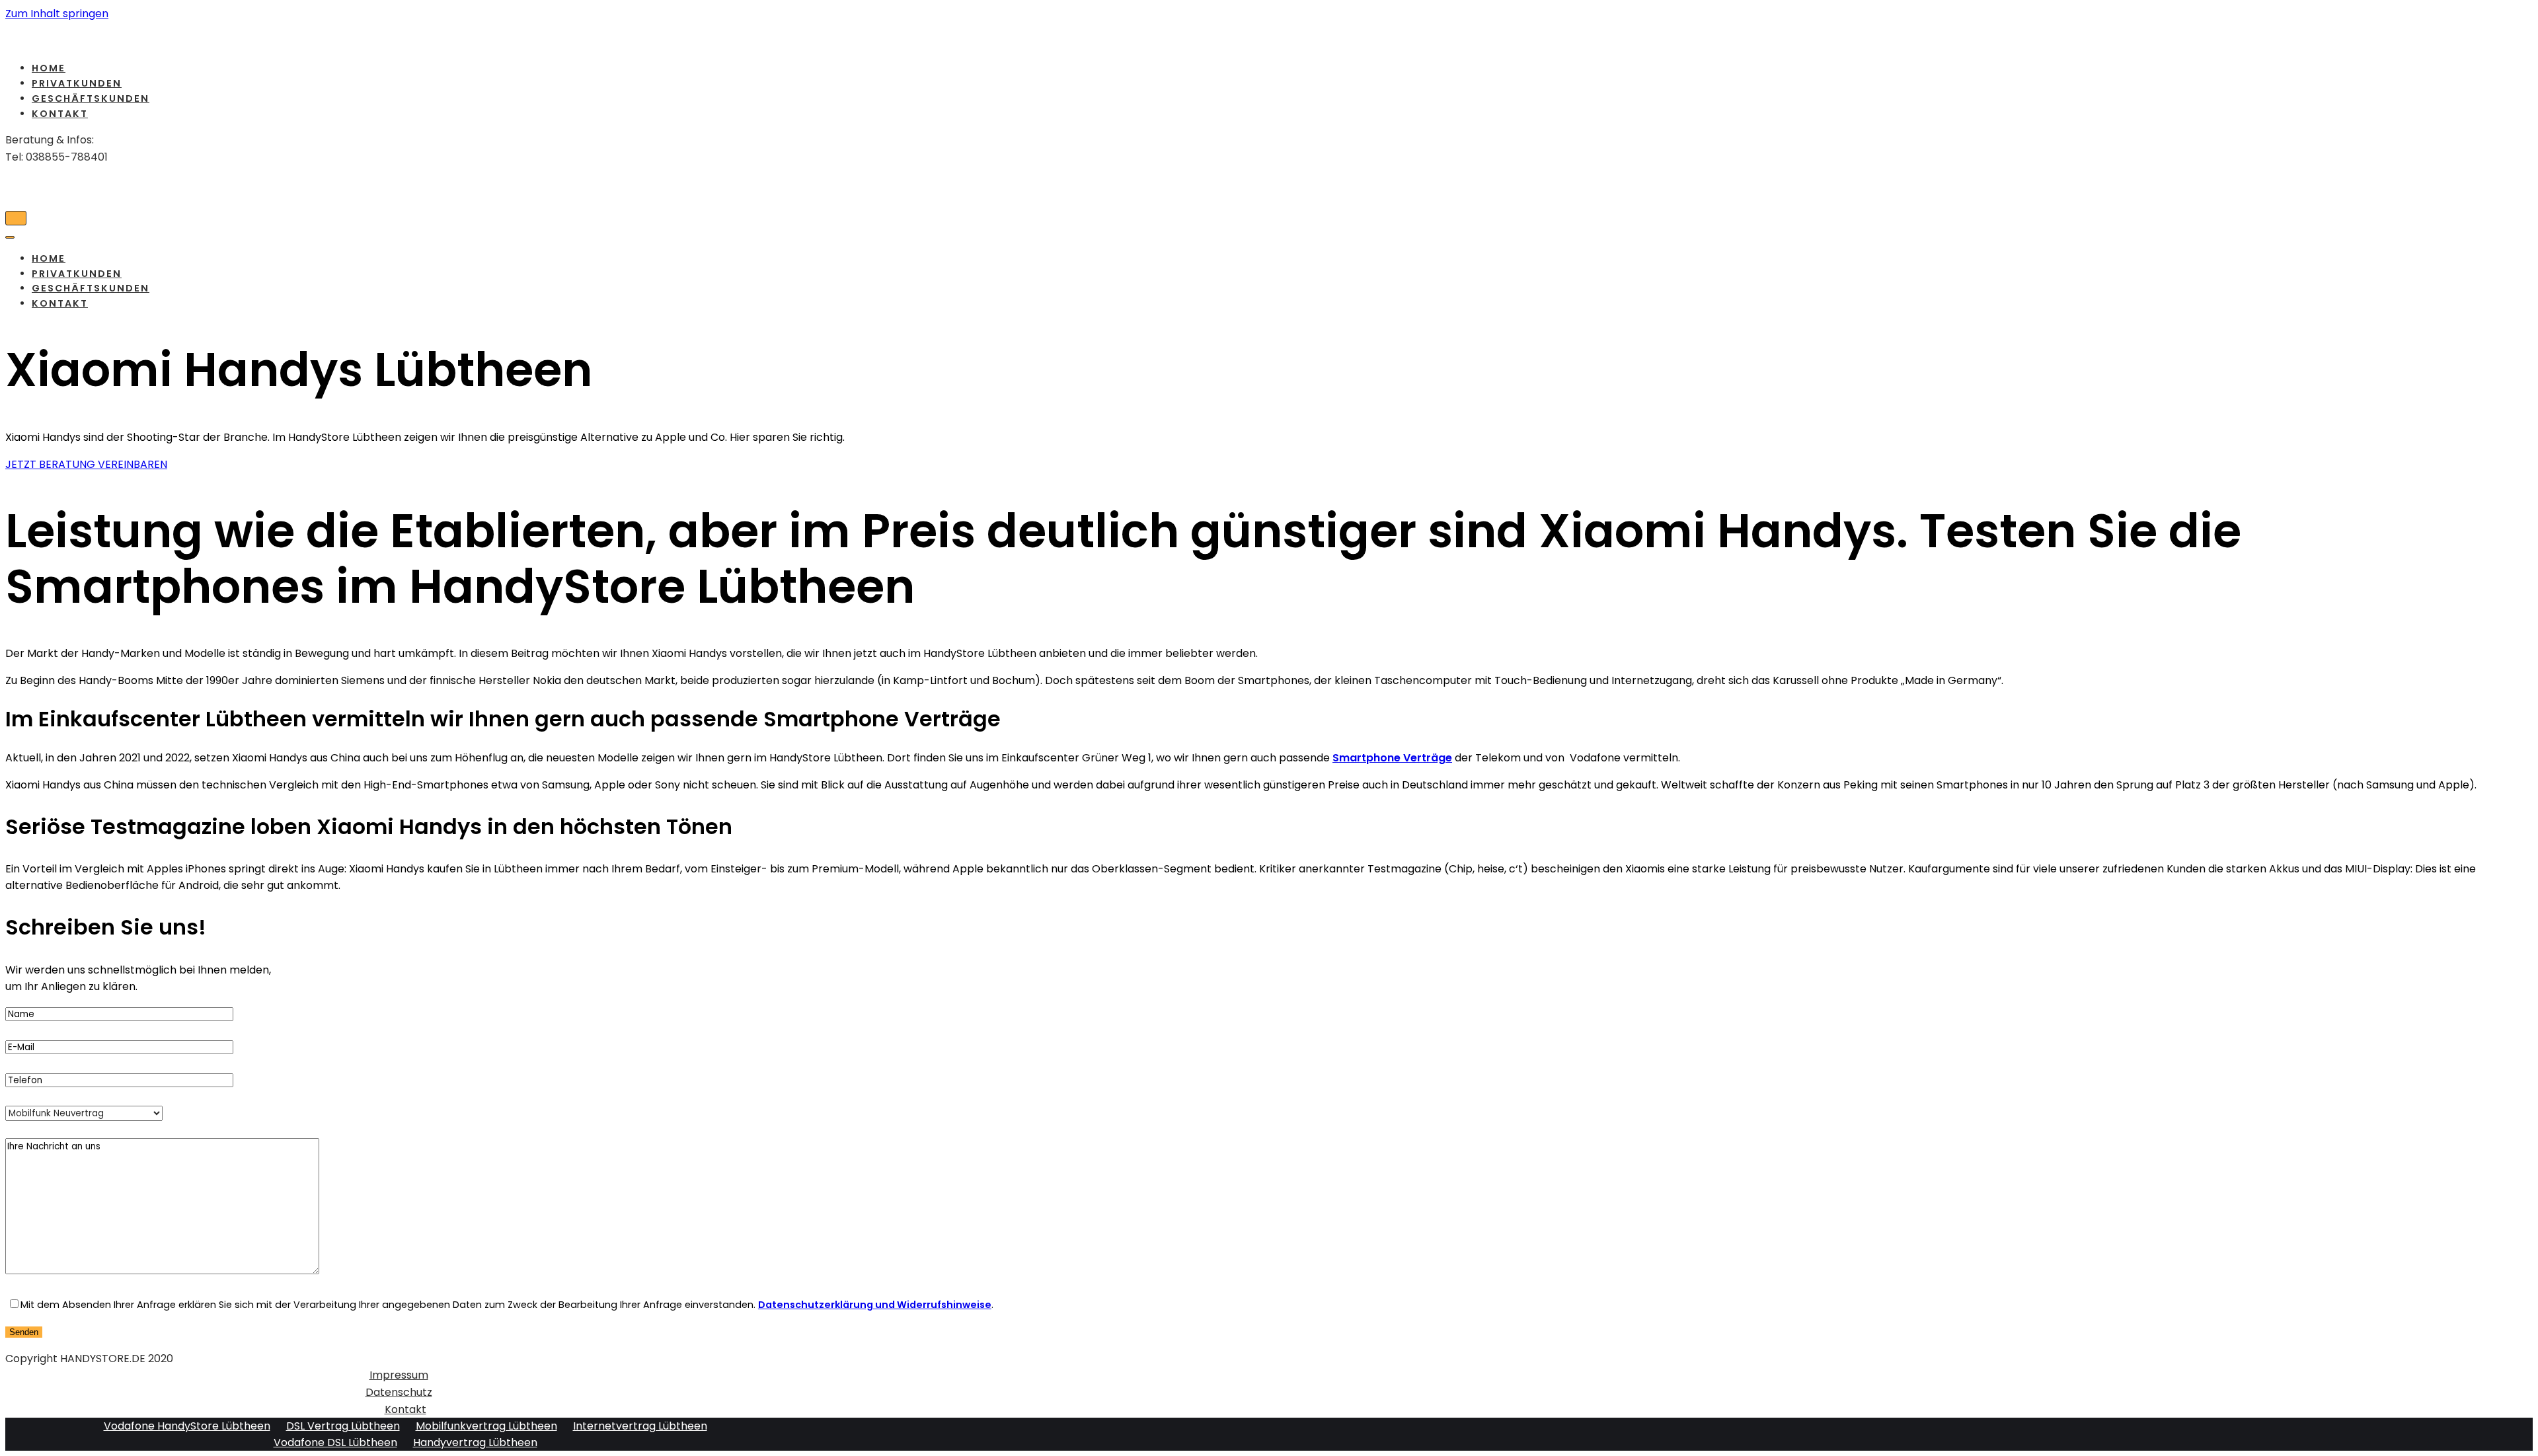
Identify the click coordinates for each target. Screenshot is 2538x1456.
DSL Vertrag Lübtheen (343, 1426)
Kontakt (60, 114)
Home (49, 68)
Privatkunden (77, 83)
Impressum (399, 1375)
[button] (86, 464)
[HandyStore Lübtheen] (392, 37)
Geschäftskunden (91, 98)
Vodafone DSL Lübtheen (335, 1442)
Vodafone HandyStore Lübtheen (187, 1426)
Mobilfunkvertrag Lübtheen (486, 1426)
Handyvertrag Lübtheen (475, 1442)
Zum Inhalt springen (57, 14)
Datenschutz (399, 1392)
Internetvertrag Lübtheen (640, 1426)
